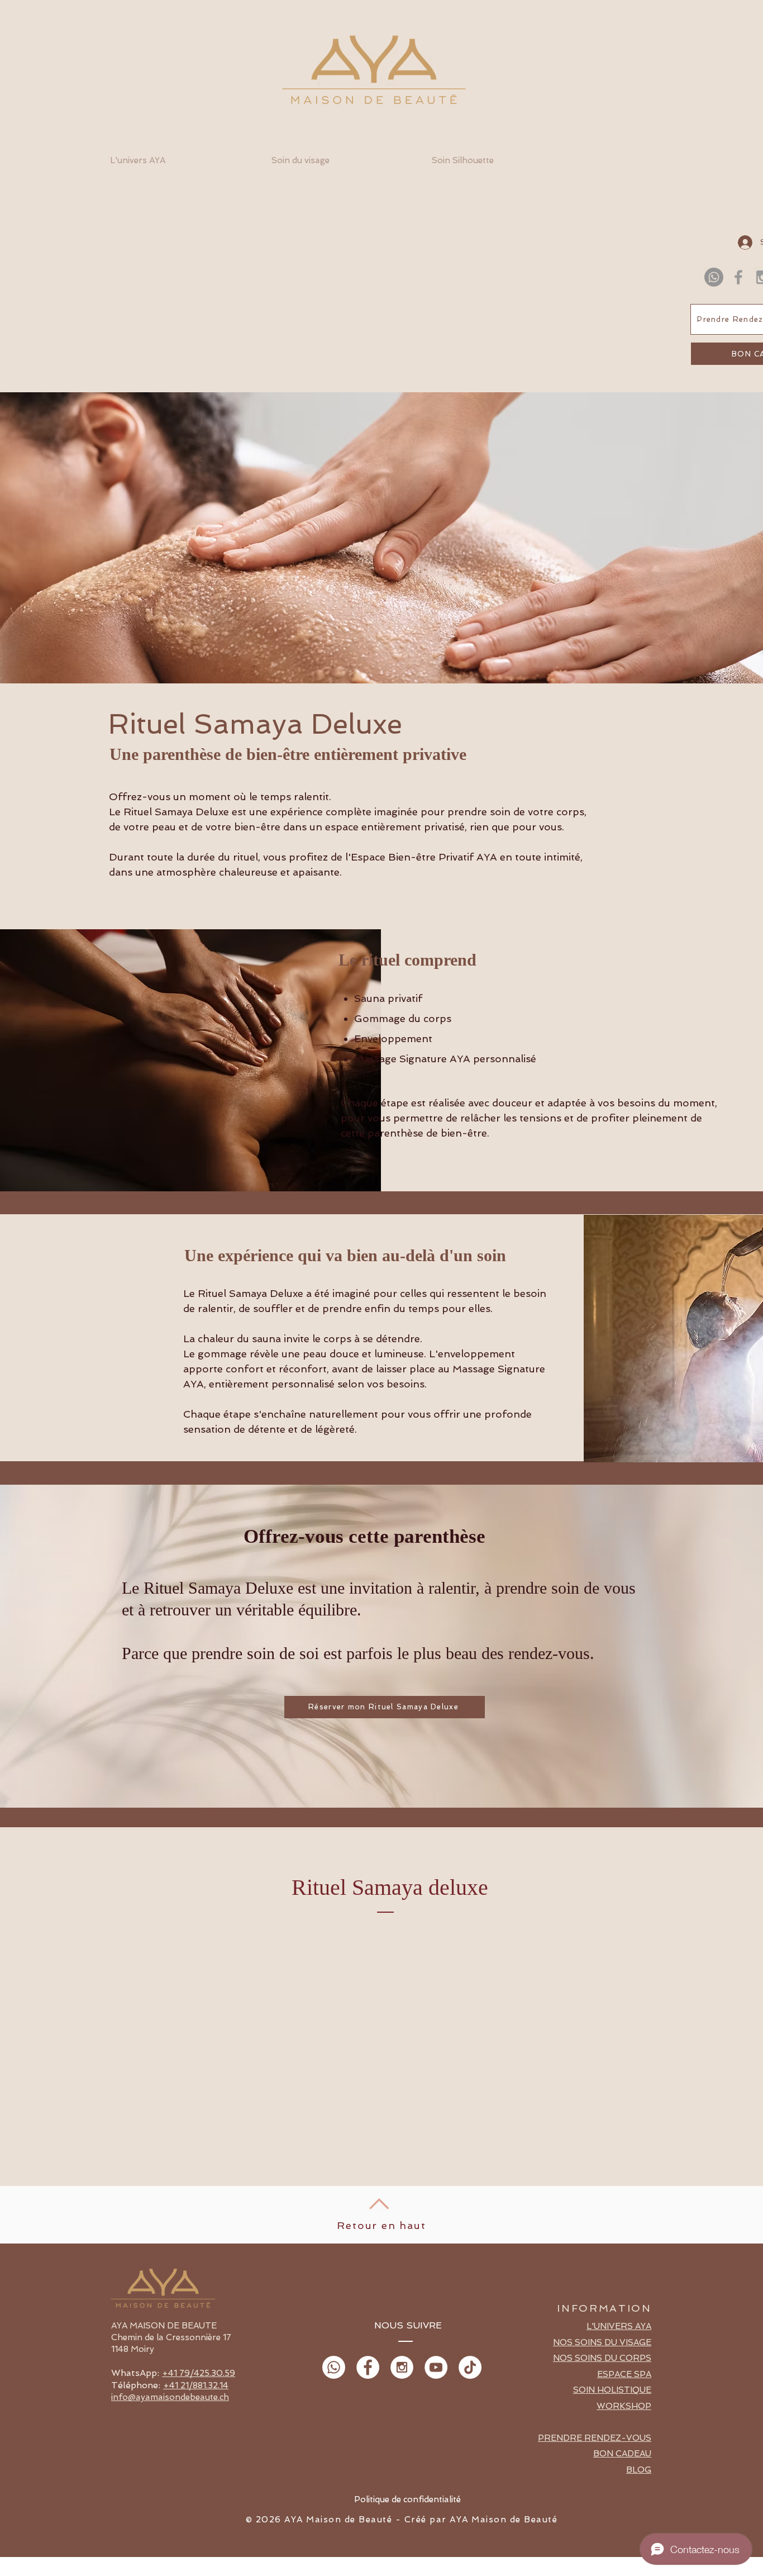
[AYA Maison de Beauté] (738, 277)
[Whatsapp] (714, 277)
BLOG (639, 2470)
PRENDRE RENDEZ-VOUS (595, 2438)
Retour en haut (381, 2225)
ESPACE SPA (624, 2374)
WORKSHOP (624, 2406)
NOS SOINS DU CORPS (602, 2358)
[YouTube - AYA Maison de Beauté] (436, 2367)
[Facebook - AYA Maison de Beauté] (368, 2367)
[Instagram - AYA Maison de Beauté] (402, 2367)
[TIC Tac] (470, 2367)
